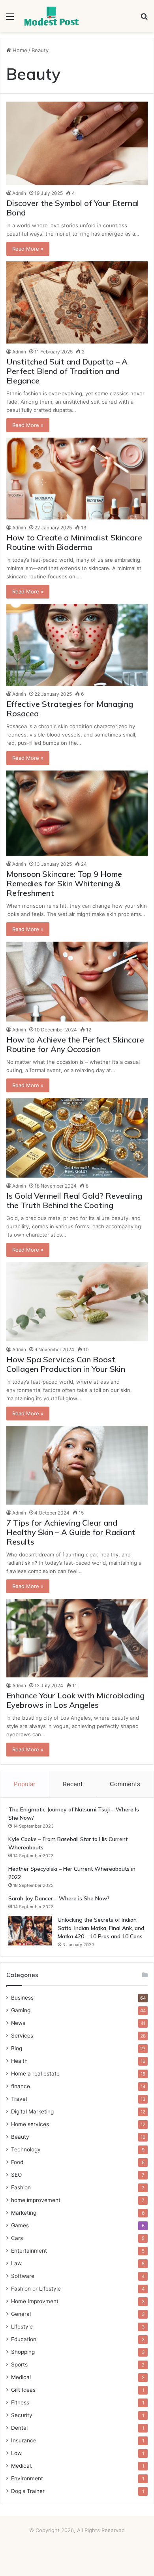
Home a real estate (35, 2074)
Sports (19, 2364)
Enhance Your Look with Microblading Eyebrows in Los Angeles (75, 1700)
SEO (16, 2175)
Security (22, 2415)
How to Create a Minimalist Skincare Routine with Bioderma (74, 542)
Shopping (23, 2352)
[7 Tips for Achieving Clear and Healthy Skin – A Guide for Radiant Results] (77, 1465)
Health (19, 2061)
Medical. (22, 2466)
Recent (73, 1784)
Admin (19, 193)
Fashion (21, 2187)
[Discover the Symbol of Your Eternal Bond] (77, 144)
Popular (25, 1784)
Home (19, 50)
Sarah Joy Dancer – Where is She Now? (59, 1898)
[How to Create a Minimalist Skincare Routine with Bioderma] (77, 479)
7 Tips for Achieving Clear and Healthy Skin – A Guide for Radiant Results (71, 1532)
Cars (17, 2238)
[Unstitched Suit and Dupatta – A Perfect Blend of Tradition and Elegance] (77, 302)
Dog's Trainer (28, 2491)
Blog (17, 2048)
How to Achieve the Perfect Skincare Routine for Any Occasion (75, 1044)
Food (17, 2162)
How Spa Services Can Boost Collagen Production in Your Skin (66, 1364)
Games (20, 2225)
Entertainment (29, 2251)
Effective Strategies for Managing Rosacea (70, 709)
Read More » (28, 249)
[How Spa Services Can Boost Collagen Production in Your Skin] (77, 1302)
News (18, 2023)
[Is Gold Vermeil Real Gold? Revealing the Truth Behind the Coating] (77, 1138)
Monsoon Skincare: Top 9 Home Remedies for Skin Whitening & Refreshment (64, 883)
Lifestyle (22, 2327)
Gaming (21, 2010)
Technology (26, 2149)
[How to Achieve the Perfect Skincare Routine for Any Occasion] (77, 982)
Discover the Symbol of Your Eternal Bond (73, 208)
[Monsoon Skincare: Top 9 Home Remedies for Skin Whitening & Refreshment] (77, 813)
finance (21, 2086)
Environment (27, 2478)
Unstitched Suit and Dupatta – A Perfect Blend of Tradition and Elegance (67, 371)
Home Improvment (35, 2301)
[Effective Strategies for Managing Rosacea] (77, 645)
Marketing (24, 2213)
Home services (30, 2124)
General (21, 2314)
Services (22, 2036)
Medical (21, 2377)
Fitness (20, 2402)
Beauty (20, 2137)
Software (23, 2276)
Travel (19, 2099)
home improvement (36, 2200)
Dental (19, 2428)
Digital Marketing (32, 2111)
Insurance (24, 2440)
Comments (125, 1784)
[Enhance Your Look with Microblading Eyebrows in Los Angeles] (77, 1638)
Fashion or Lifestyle (36, 2289)
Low (16, 2453)
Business (22, 1998)
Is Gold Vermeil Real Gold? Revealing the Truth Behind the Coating (74, 1200)
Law (16, 2263)
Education (24, 2339)
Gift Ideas (23, 2390)
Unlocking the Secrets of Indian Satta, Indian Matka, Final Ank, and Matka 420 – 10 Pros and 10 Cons (101, 1928)
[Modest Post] (51, 16)
